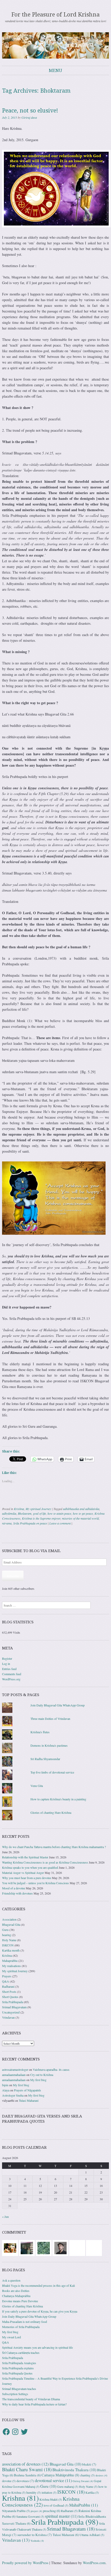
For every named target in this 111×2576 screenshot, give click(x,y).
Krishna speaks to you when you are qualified (30, 1867)
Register (7, 1658)
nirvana (7, 1523)
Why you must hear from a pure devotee (27, 1878)
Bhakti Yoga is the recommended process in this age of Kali (38, 2285)
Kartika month (11, 1950)
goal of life (39, 1513)
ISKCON (8, 1945)
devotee (9, 2481)
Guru (5, 1930)
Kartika (92, 2493)
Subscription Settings (15, 2394)
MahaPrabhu (84, 2505)
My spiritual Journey (38, 1509)
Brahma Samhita (27, 2475)
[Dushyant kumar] (60, 2248)
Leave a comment (60, 1523)
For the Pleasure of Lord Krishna (55, 15)
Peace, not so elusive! (30, 111)
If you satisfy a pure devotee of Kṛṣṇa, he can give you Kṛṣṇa (40, 2311)
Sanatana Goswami (30, 2517)
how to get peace (83, 1513)
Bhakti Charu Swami (27, 2469)
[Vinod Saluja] (10, 2248)
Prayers (7, 1976)
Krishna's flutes (40, 1732)
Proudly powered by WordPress (25, 2563)
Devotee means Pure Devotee (20, 2301)
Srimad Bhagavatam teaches (19, 2389)
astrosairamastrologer (15, 2069)
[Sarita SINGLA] (94, 2248)
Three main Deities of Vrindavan (50, 1719)
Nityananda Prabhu (16, 2511)
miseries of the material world (80, 1518)
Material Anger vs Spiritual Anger (23, 1873)
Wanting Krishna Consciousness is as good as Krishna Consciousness (45, 1862)
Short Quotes (10, 1997)
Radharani (8, 1986)
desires (101, 2475)
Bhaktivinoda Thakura (74, 2470)
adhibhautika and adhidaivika (81, 1509)
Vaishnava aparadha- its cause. (51, 2069)
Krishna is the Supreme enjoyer (41, 1518)
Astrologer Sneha (13, 2095)
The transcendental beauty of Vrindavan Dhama (31, 2399)
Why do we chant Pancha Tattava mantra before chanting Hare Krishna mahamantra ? (54, 1847)
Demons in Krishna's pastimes (49, 1745)
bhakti (89, 2464)
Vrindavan (8, 2017)
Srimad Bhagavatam (14, 2007)
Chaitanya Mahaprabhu (16, 2296)
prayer (36, 2511)
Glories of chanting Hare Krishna (51, 1812)
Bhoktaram (25, 1513)
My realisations (11, 1966)
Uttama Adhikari (92, 2535)
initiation (49, 2493)
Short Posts (9, 1992)
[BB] (44, 2248)
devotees (25, 2481)
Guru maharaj (68, 2487)
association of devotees (25, 2464)
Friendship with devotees (17, 1893)
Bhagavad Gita (11, 1924)
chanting (87, 2475)
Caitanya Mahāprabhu (60, 2475)
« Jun (5, 2217)
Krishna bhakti (51, 2499)
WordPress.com (94, 2563)
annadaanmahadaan (14, 2075)
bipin (5, 2085)
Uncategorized (11, 2012)
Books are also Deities (16, 2291)
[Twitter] (24, 2432)
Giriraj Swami (83, 2481)
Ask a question (11, 2280)
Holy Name (9, 1940)
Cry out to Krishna (42, 2075)
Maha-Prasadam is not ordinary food (25, 2322)
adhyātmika (9, 1513)
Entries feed (9, 1669)
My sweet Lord (11, 2337)
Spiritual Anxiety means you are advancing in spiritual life (37, 2347)
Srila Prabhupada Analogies (19, 2363)
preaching (51, 2511)
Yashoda (37, 2541)
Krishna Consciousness (41, 2502)
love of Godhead (56, 2505)
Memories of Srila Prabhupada (21, 2327)
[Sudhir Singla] (27, 2248)
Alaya (6, 2090)
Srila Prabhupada (13, 2002)
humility (34, 2493)
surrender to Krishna (35, 2535)
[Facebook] (6, 2432)
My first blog (38, 2080)
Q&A (6, 1981)
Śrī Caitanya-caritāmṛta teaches (21, 2353)
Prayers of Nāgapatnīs (27, 2090)
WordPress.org (11, 1679)
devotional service (53, 2481)
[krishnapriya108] (77, 2248)
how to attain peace (59, 1513)
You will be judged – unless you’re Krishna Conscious (35, 1883)
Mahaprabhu (10, 1961)
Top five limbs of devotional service (52, 1772)
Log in (6, 1664)
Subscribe (13, 1576)
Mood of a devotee (14, 1888)
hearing (7, 1935)
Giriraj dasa (29, 117)
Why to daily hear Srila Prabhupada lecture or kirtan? (34, 2404)
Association (9, 1919)
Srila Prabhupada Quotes (17, 2373)
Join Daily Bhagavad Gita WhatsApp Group (58, 1705)
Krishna (19, 1509)
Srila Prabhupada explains (18, 2368)
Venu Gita (37, 1786)
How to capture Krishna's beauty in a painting (58, 1799)
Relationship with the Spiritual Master (25, 1857)
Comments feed (12, 1674)
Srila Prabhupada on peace (30, 1523)
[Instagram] (15, 2432)
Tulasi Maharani (29, 2100)
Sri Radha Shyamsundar (45, 1759)
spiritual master (61, 2516)
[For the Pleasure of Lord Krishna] (55, 45)
